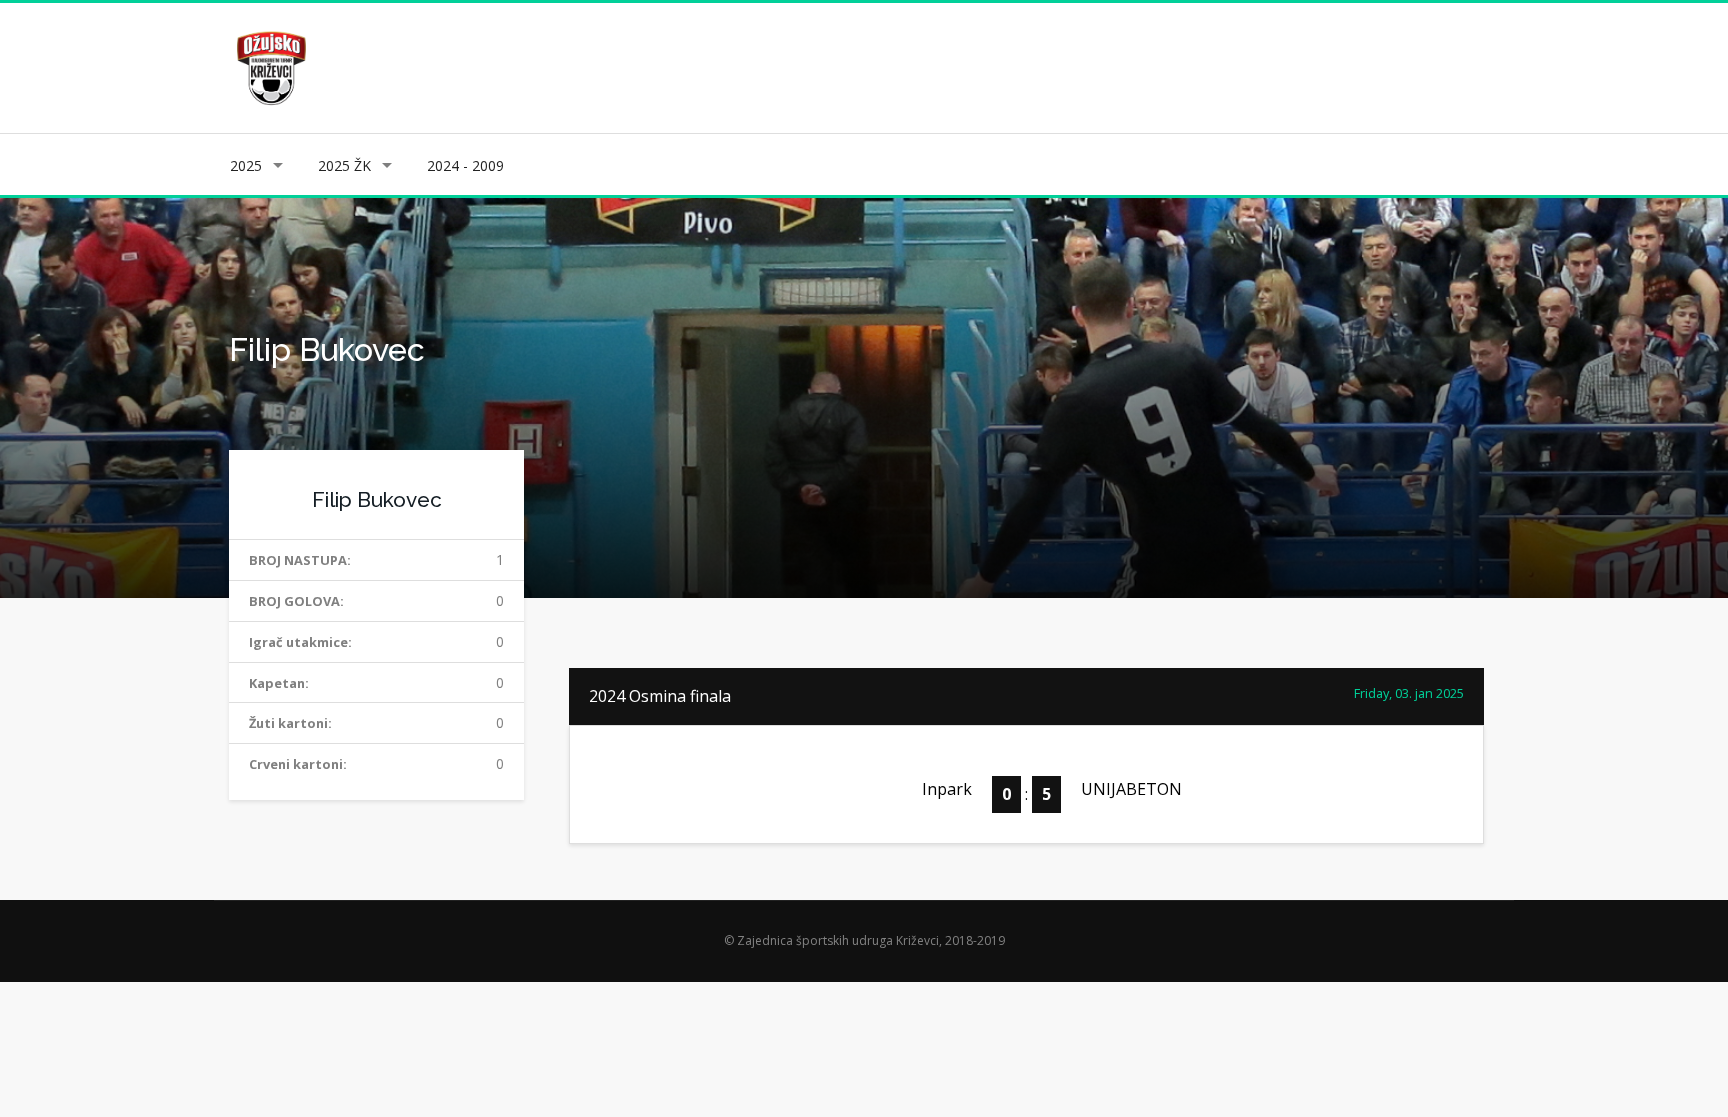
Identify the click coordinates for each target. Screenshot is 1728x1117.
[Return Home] (269, 66)
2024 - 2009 (465, 165)
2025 (246, 165)
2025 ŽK (344, 165)
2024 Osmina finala (660, 696)
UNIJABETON (1131, 789)
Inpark (947, 789)
